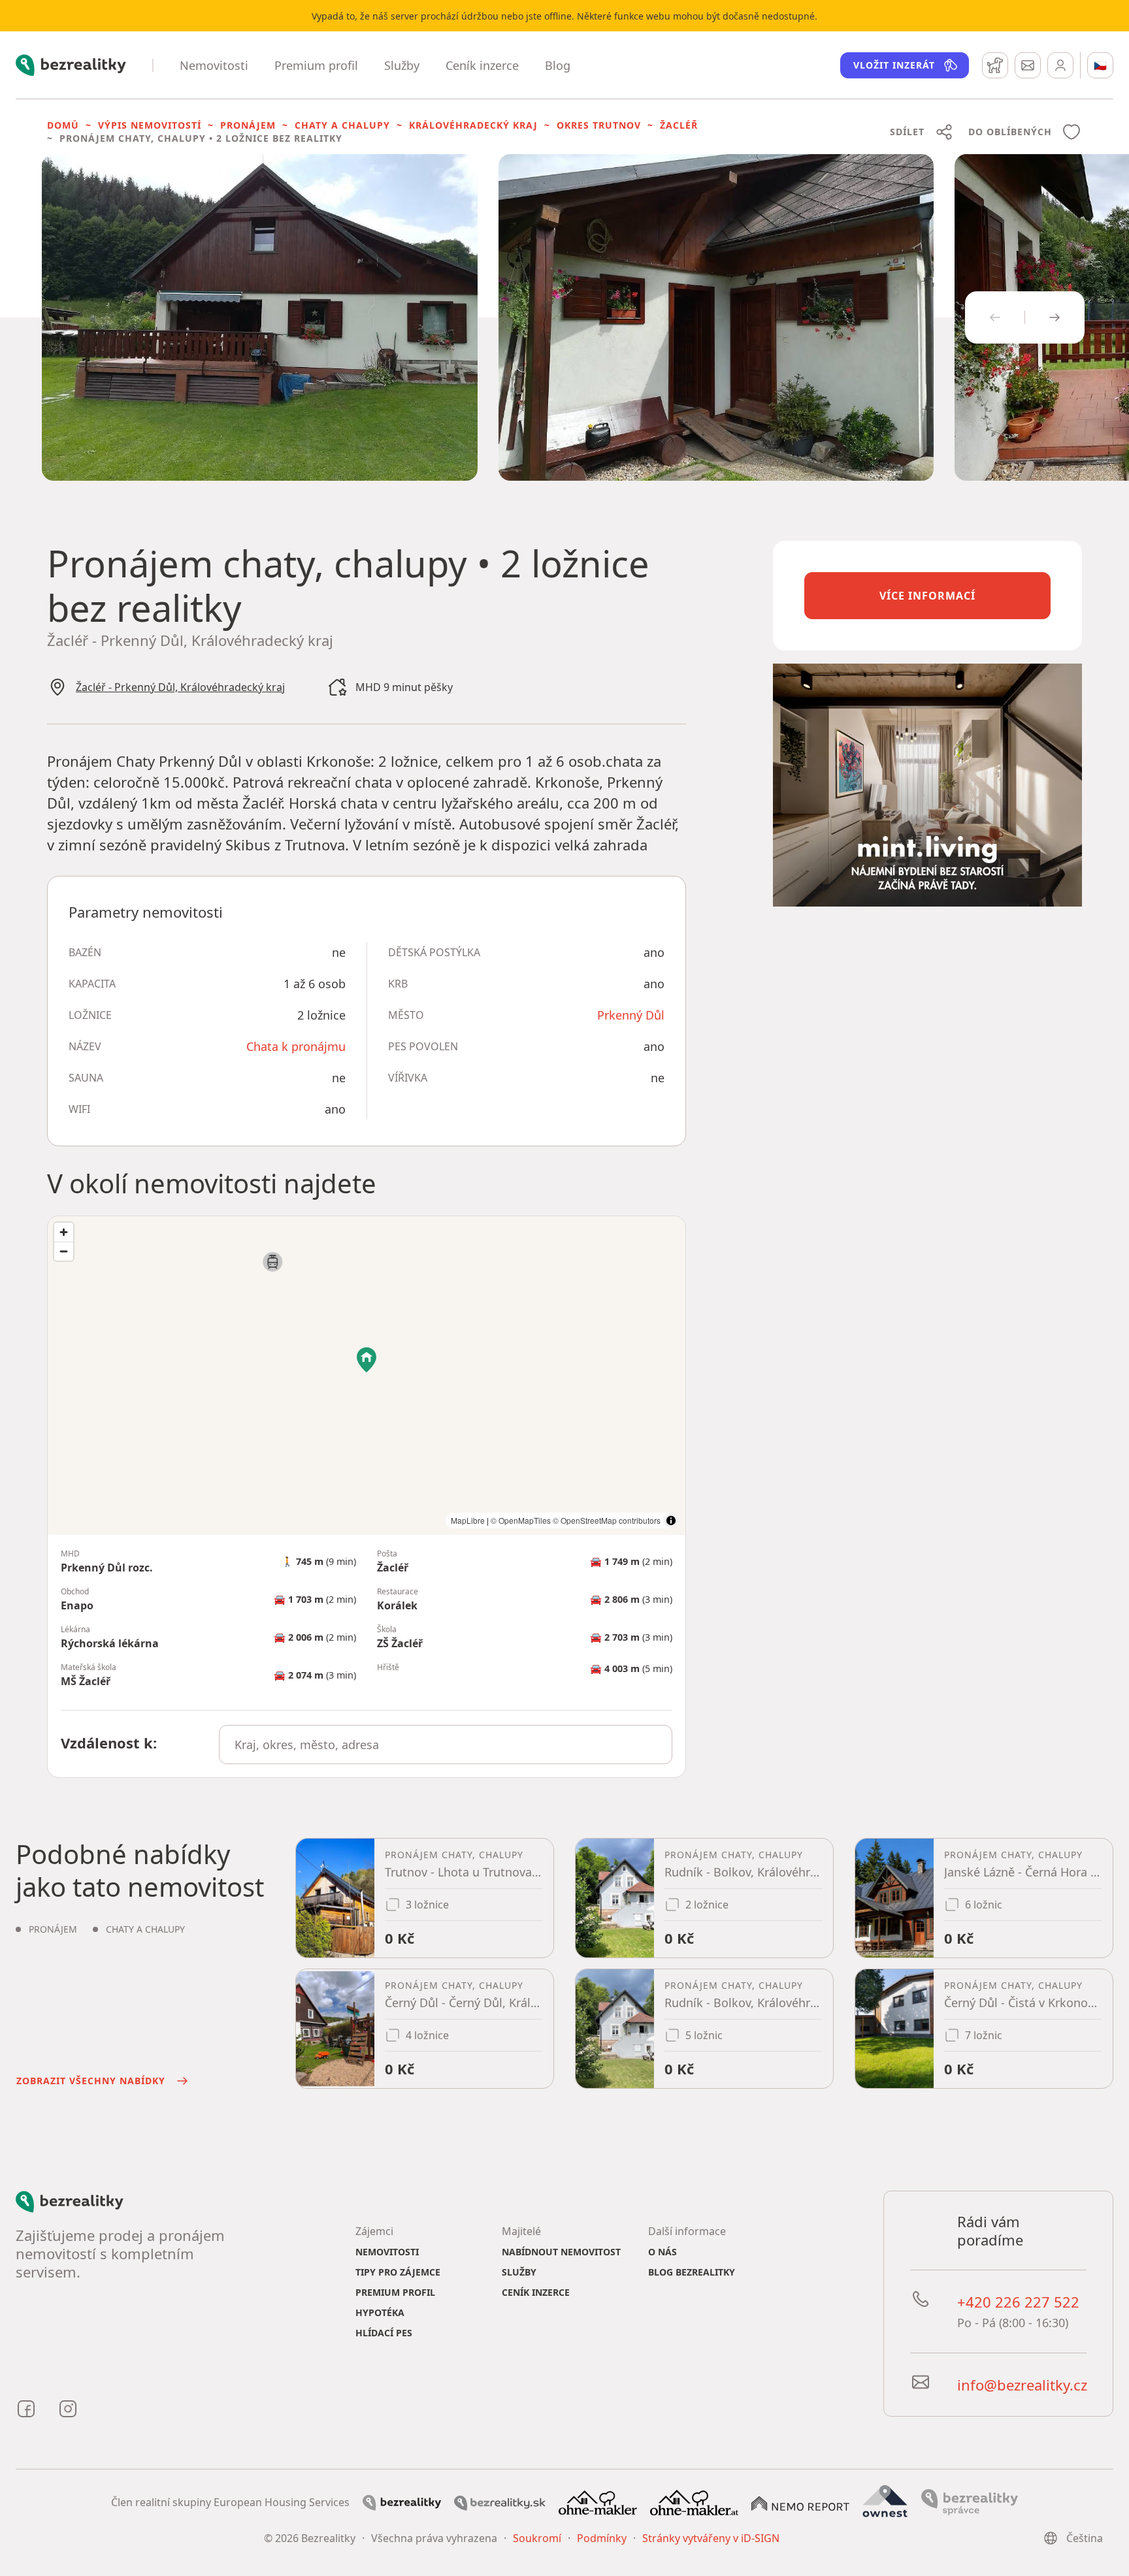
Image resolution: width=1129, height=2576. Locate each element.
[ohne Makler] (598, 2502)
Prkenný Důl (631, 1015)
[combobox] (446, 1745)
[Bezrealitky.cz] (402, 2502)
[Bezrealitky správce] (970, 2502)
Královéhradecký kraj (473, 125)
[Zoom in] (64, 1232)
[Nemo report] (800, 2502)
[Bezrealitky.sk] (500, 2502)
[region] (367, 1376)
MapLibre (468, 1520)
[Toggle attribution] (671, 1521)
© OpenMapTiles (521, 1520)
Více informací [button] (927, 596)
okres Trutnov (599, 125)
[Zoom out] (64, 1251)
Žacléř (679, 125)
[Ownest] (885, 2502)
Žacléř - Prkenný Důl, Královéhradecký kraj (180, 687)
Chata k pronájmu (296, 1046)
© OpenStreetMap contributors (607, 1520)
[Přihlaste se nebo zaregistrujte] (1060, 65)
